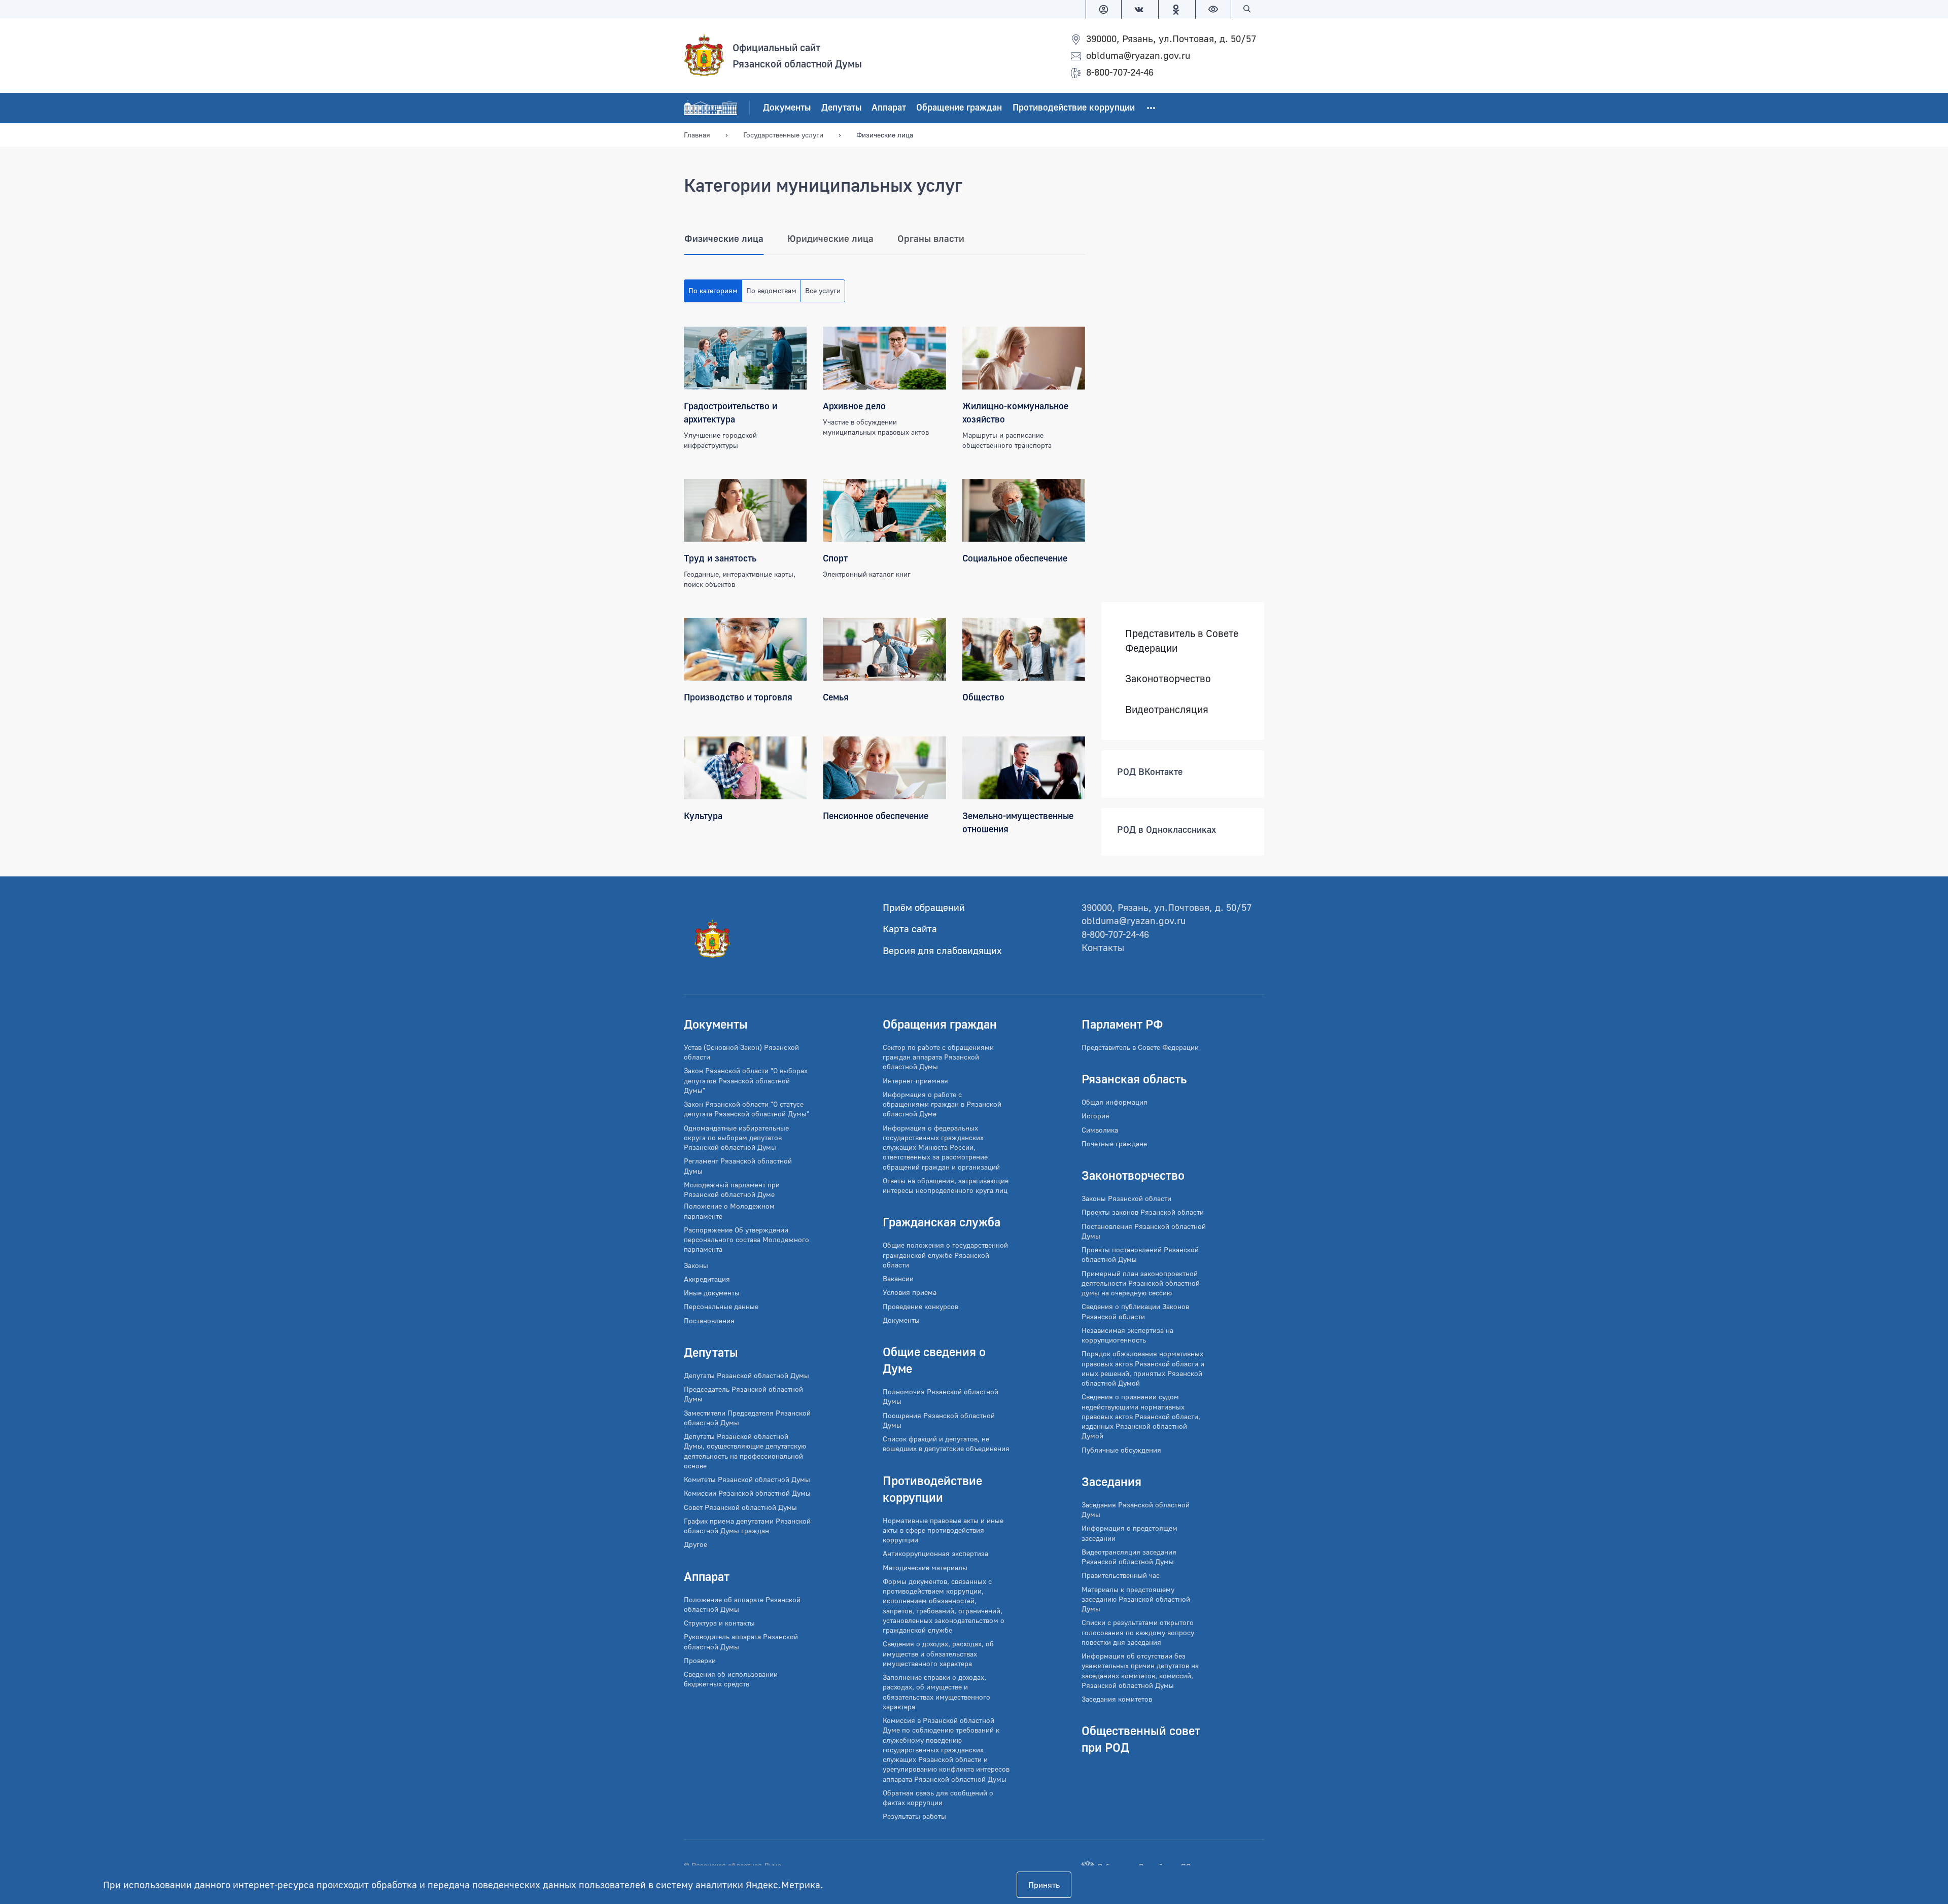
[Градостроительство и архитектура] (745, 358)
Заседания (1111, 1481)
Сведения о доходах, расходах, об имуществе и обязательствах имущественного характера (938, 1653)
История (1095, 1116)
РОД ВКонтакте (1150, 772)
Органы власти (931, 238)
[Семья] (884, 649)
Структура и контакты (719, 1623)
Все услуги (823, 290)
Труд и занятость (720, 558)
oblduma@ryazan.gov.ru (1138, 55)
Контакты (1103, 947)
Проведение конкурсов (920, 1306)
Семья (836, 697)
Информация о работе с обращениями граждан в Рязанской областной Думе (942, 1104)
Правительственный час (1121, 1575)
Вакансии (898, 1278)
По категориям (713, 290)
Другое (695, 1544)
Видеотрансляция (1167, 709)
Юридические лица (830, 238)
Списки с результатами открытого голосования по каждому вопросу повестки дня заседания (1138, 1632)
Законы (696, 1265)
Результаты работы (914, 1816)
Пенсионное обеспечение (876, 816)
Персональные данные (721, 1306)
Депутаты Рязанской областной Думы (746, 1375)
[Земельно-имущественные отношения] (1024, 768)
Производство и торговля (738, 697)
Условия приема (910, 1292)
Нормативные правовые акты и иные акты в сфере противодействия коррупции (943, 1530)
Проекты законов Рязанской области (1143, 1212)
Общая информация (1115, 1102)
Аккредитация (707, 1279)
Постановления (709, 1320)
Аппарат (889, 107)
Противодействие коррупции (1074, 107)
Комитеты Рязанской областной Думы (747, 1479)
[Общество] (1024, 649)
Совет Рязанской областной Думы (740, 1507)
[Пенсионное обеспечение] (884, 768)
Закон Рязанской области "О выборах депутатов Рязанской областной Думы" (746, 1080)
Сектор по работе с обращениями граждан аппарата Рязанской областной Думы (938, 1057)
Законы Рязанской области (1126, 1198)
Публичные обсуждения (1121, 1450)
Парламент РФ (1122, 1024)
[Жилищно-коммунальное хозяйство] (1024, 358)
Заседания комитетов (1117, 1699)
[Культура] (745, 768)
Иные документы (712, 1293)
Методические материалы (925, 1567)
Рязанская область (1134, 1079)
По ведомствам (771, 290)
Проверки (700, 1660)
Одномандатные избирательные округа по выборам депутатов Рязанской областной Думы (736, 1138)
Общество (983, 697)
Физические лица (724, 238)
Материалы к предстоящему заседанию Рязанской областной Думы (1136, 1599)
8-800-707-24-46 (1120, 72)
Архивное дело (854, 406)
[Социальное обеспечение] (1024, 510)
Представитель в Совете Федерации (1182, 640)
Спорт (835, 558)
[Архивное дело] (884, 358)
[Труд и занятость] (745, 510)
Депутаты (841, 107)
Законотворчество (1168, 679)
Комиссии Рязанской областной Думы (747, 1493)
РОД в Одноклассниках (1167, 830)
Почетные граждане (1114, 1143)
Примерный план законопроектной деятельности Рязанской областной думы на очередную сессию (1141, 1283)
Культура (703, 816)
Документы (787, 107)
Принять (1044, 1885)
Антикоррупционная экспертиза (935, 1553)
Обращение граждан (959, 107)
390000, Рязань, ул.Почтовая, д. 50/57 (1171, 38)
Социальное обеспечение (1015, 558)
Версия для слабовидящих (942, 950)
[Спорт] (884, 510)
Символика (1100, 1130)
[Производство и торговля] (745, 649)
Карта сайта (910, 928)
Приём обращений (924, 907)
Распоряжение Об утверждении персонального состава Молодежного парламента (746, 1240)
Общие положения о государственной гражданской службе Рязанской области (945, 1255)
